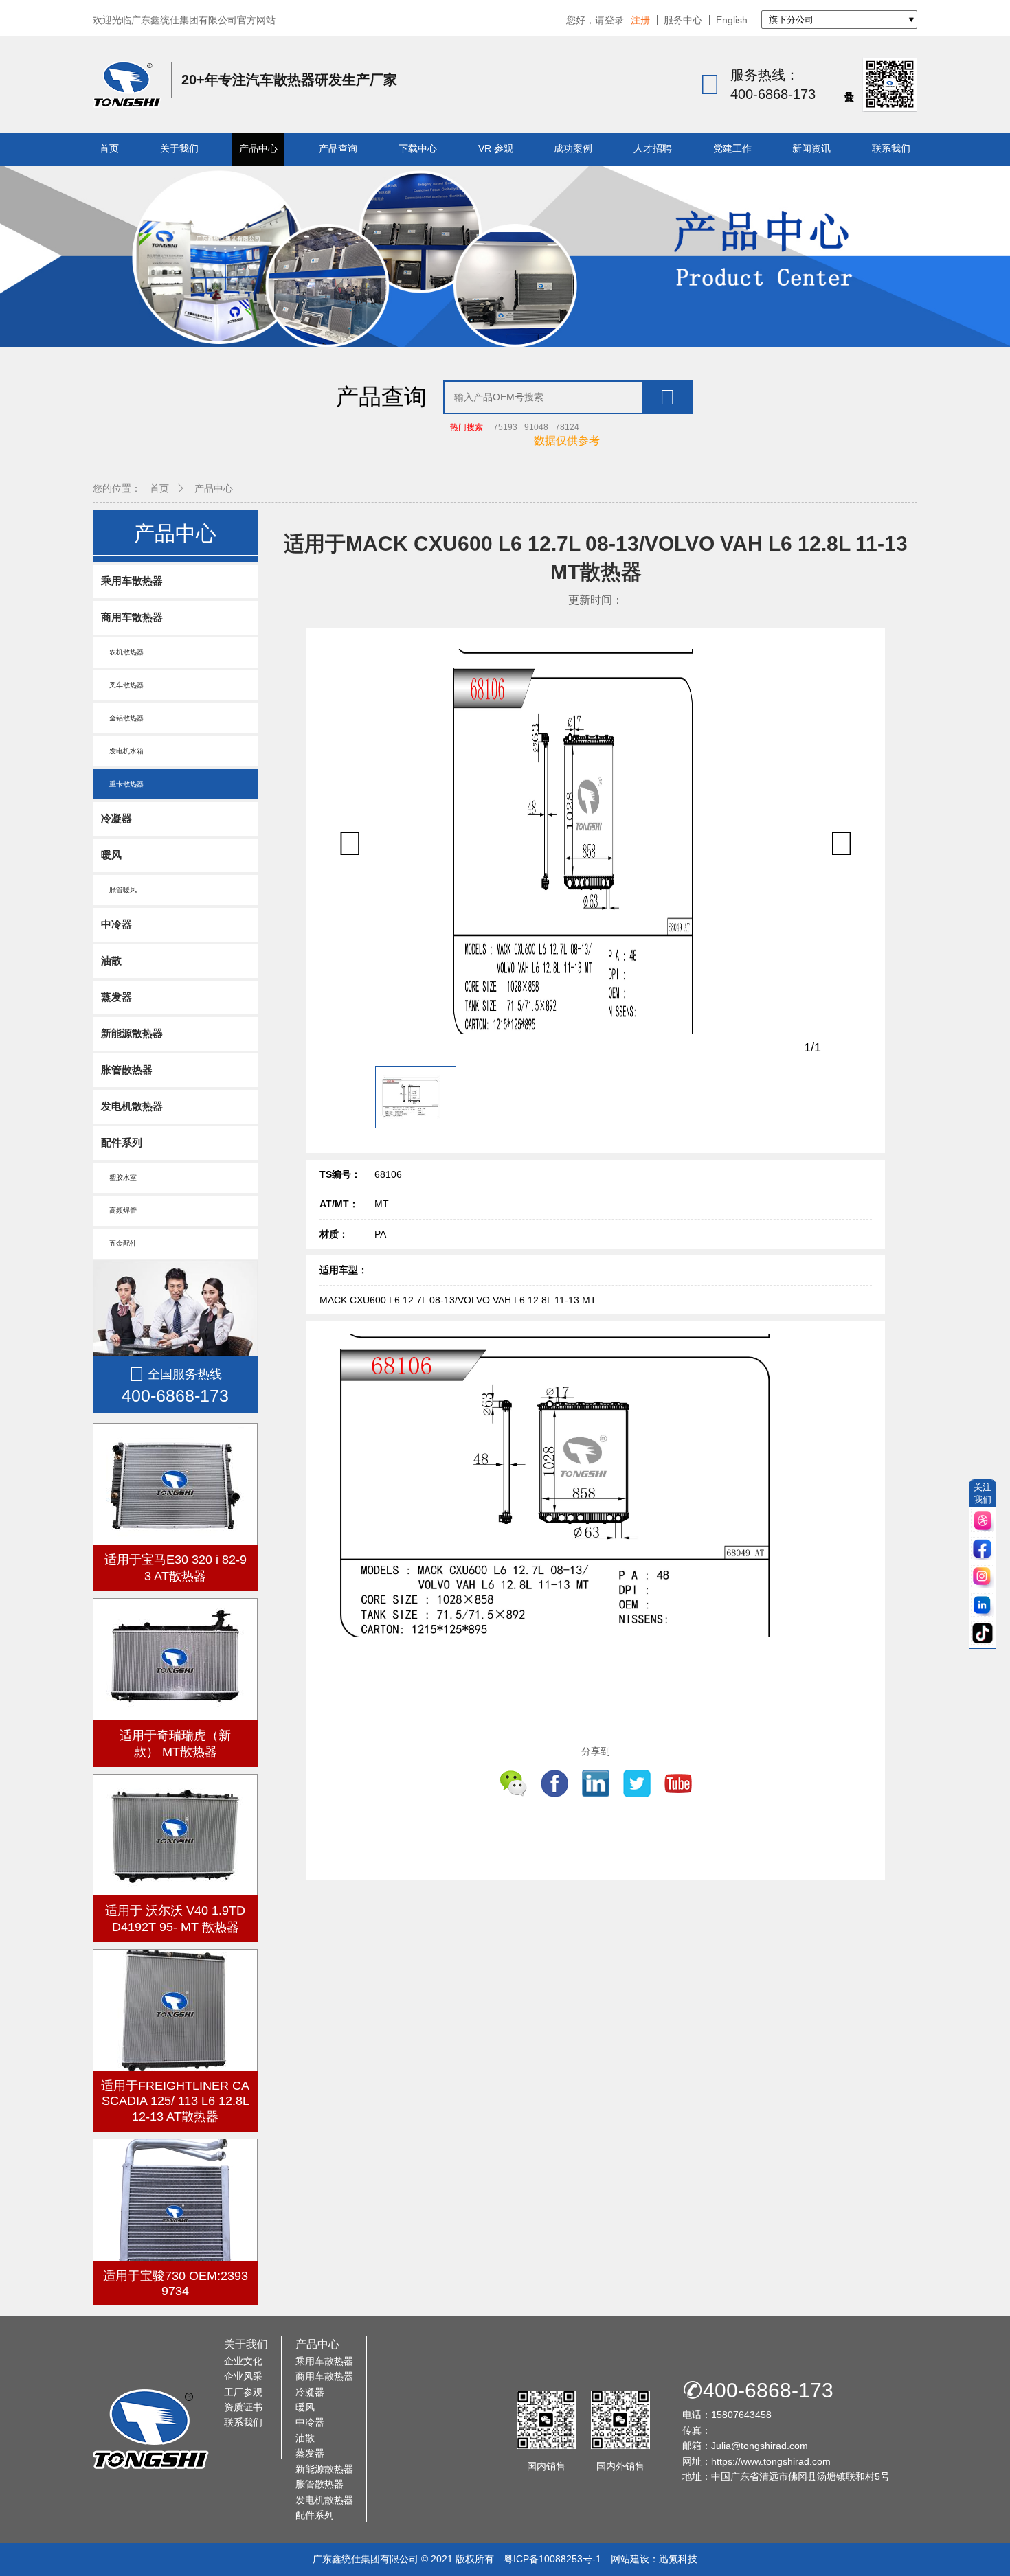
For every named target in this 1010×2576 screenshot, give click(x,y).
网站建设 (630, 2559)
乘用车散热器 (132, 581)
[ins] (983, 1578)
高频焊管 (119, 1210)
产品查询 (338, 148)
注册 (640, 20)
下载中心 (418, 148)
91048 (536, 427)
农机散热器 (122, 652)
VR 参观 (496, 148)
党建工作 (732, 148)
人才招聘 (653, 148)
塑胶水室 (119, 1177)
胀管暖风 (119, 890)
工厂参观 (243, 2392)
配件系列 (122, 1142)
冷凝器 (116, 818)
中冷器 (116, 924)
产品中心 (258, 148)
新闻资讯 (811, 148)
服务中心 (683, 20)
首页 (109, 148)
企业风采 (243, 2376)
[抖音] (983, 1634)
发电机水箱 (122, 751)
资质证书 (243, 2407)
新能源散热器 (132, 1033)
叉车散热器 (122, 685)
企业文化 (243, 2361)
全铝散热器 (122, 718)
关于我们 (179, 148)
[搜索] (667, 397)
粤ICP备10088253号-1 (552, 2559)
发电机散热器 (132, 1106)
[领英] (983, 1606)
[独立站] (983, 1521)
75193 (505, 427)
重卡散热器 (122, 784)
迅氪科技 (678, 2559)
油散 (111, 960)
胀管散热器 (127, 1070)
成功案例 (573, 148)
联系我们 (891, 148)
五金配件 (119, 1243)
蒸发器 (116, 997)
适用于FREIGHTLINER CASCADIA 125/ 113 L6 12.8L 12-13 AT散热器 (175, 2101)
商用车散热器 (132, 617)
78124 (567, 427)
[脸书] (983, 1550)
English (732, 20)
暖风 (111, 855)
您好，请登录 (595, 20)
